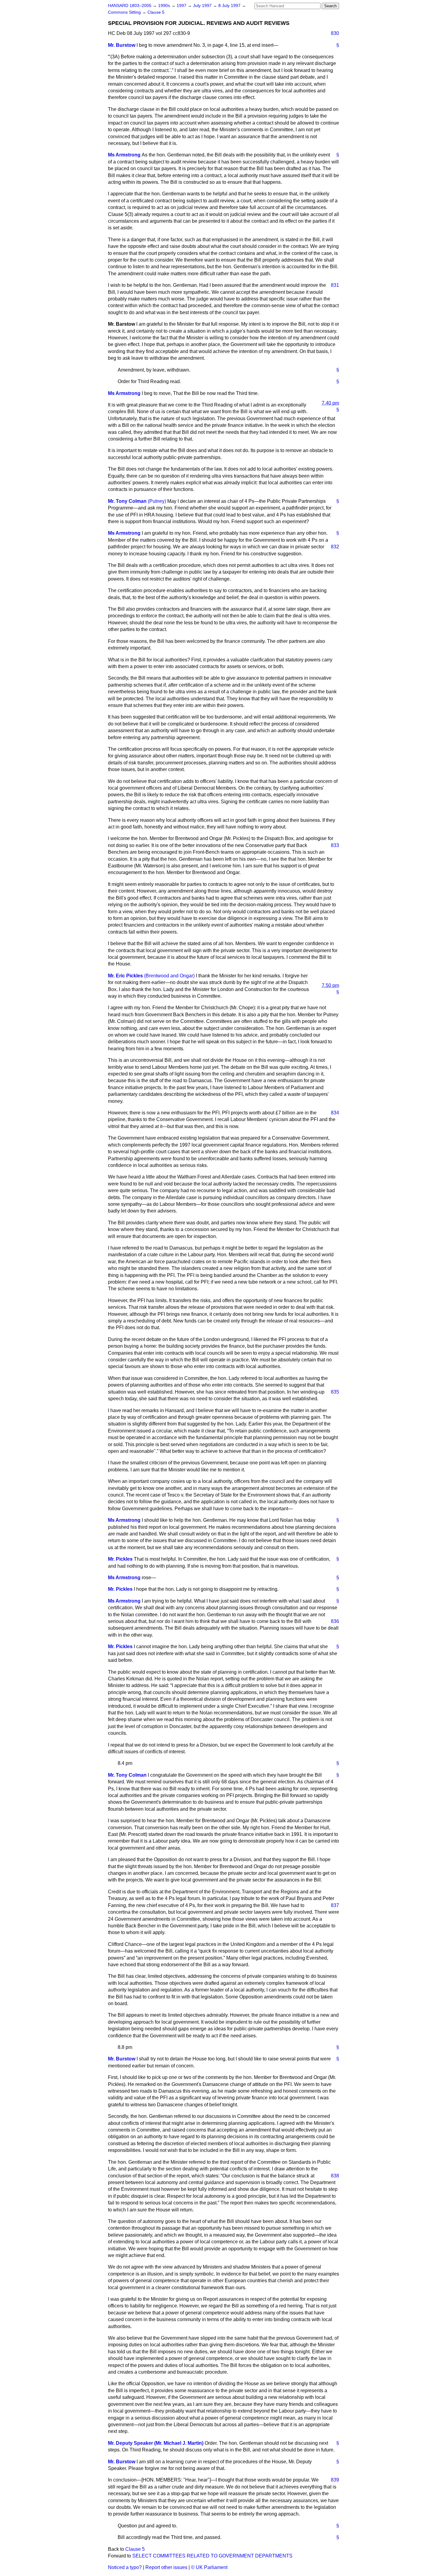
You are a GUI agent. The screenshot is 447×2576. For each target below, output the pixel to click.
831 (335, 285)
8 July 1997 (230, 6)
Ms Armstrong (124, 155)
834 (335, 1113)
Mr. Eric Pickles (125, 976)
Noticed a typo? (125, 2567)
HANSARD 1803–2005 (130, 6)
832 (335, 547)
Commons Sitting (125, 12)
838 (335, 2176)
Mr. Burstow (122, 45)
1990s (165, 6)
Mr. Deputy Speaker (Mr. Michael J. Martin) (156, 2443)
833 (335, 845)
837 (335, 1905)
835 (335, 1392)
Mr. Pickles (120, 1559)
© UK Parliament (209, 2567)
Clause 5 (156, 12)
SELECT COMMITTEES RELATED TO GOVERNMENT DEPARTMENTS (212, 2556)
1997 (182, 6)
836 (335, 1621)
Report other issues (166, 2567)
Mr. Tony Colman (127, 501)
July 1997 (203, 6)
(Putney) (157, 501)
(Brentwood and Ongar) (169, 976)
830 (335, 33)
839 (335, 2480)
